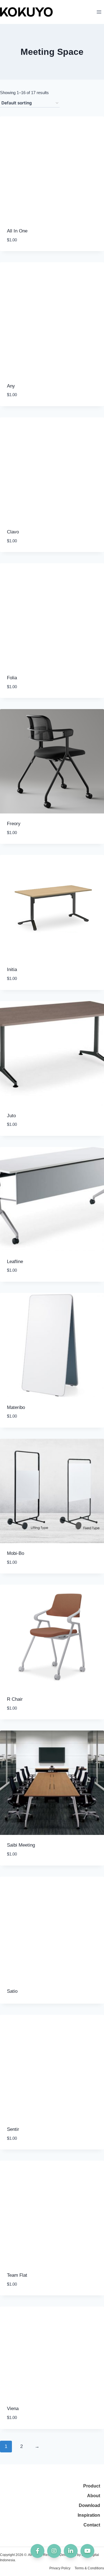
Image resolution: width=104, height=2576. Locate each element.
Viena (13, 2409)
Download (89, 2505)
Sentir (13, 2129)
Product (92, 2486)
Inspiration (89, 2515)
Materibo (16, 1407)
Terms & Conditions (89, 2568)
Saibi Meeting (21, 1845)
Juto (11, 1116)
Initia (12, 970)
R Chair (15, 1699)
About (94, 2496)
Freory (14, 824)
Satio (12, 1991)
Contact (92, 2525)
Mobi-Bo (16, 1553)
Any (11, 386)
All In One (17, 231)
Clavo (13, 532)
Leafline (15, 1262)
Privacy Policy (60, 2568)
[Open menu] (99, 12)
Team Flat (17, 2275)
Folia (12, 678)
